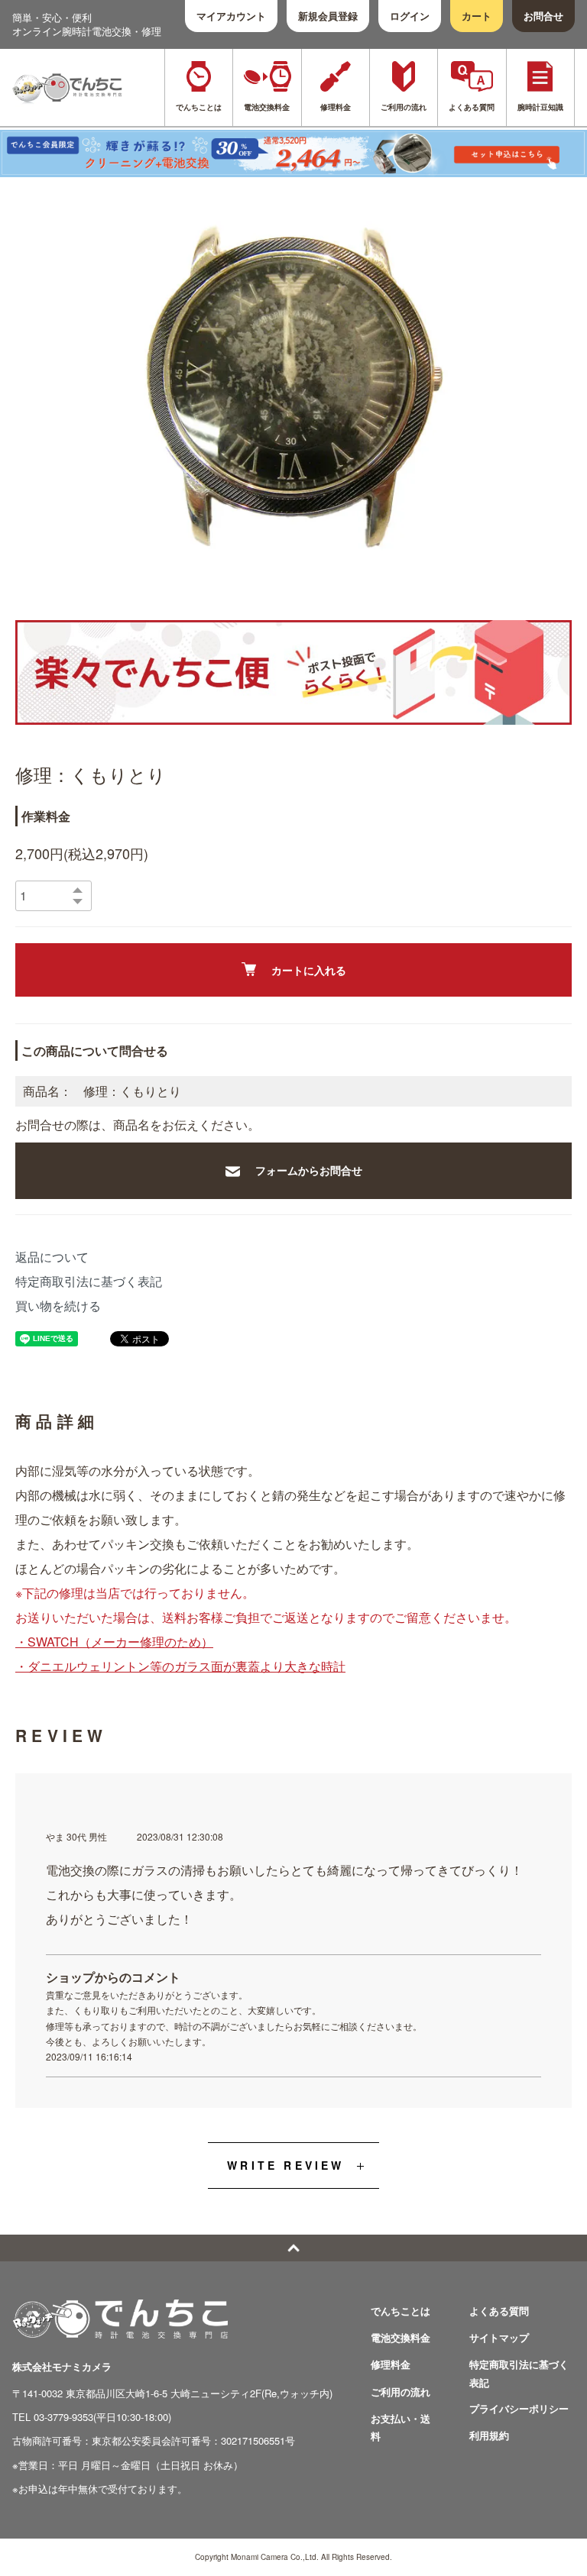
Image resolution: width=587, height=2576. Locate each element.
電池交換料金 (401, 2337)
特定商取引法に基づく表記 (89, 1281)
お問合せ (543, 16)
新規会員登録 (328, 16)
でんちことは (401, 2311)
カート (477, 16)
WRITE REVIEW (285, 2165)
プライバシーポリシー (519, 2408)
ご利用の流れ (401, 2392)
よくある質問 (499, 2311)
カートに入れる (309, 970)
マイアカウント (231, 16)
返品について (52, 1257)
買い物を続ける (58, 1306)
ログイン (410, 16)
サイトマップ (499, 2337)
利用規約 (489, 2435)
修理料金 (391, 2364)
